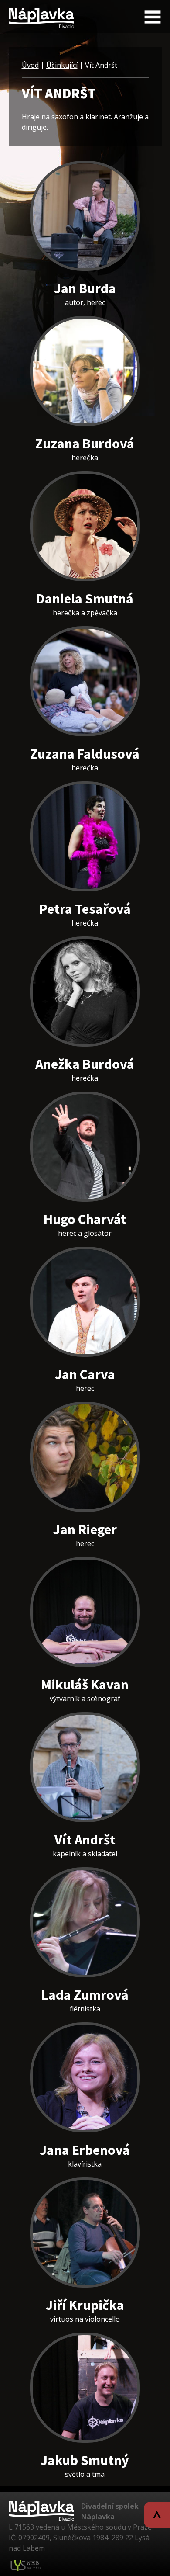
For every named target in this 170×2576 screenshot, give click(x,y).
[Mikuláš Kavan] (85, 1612)
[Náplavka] (41, 15)
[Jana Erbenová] (85, 2077)
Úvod (30, 65)
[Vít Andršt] (85, 1767)
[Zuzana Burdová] (85, 371)
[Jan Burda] (85, 216)
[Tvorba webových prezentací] (26, 2565)
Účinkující (62, 65)
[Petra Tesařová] (85, 836)
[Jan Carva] (85, 1302)
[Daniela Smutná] (85, 526)
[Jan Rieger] (85, 1457)
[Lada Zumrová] (85, 1922)
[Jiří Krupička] (85, 2233)
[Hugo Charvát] (85, 1147)
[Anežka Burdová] (85, 992)
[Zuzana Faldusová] (85, 681)
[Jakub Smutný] (85, 2388)
